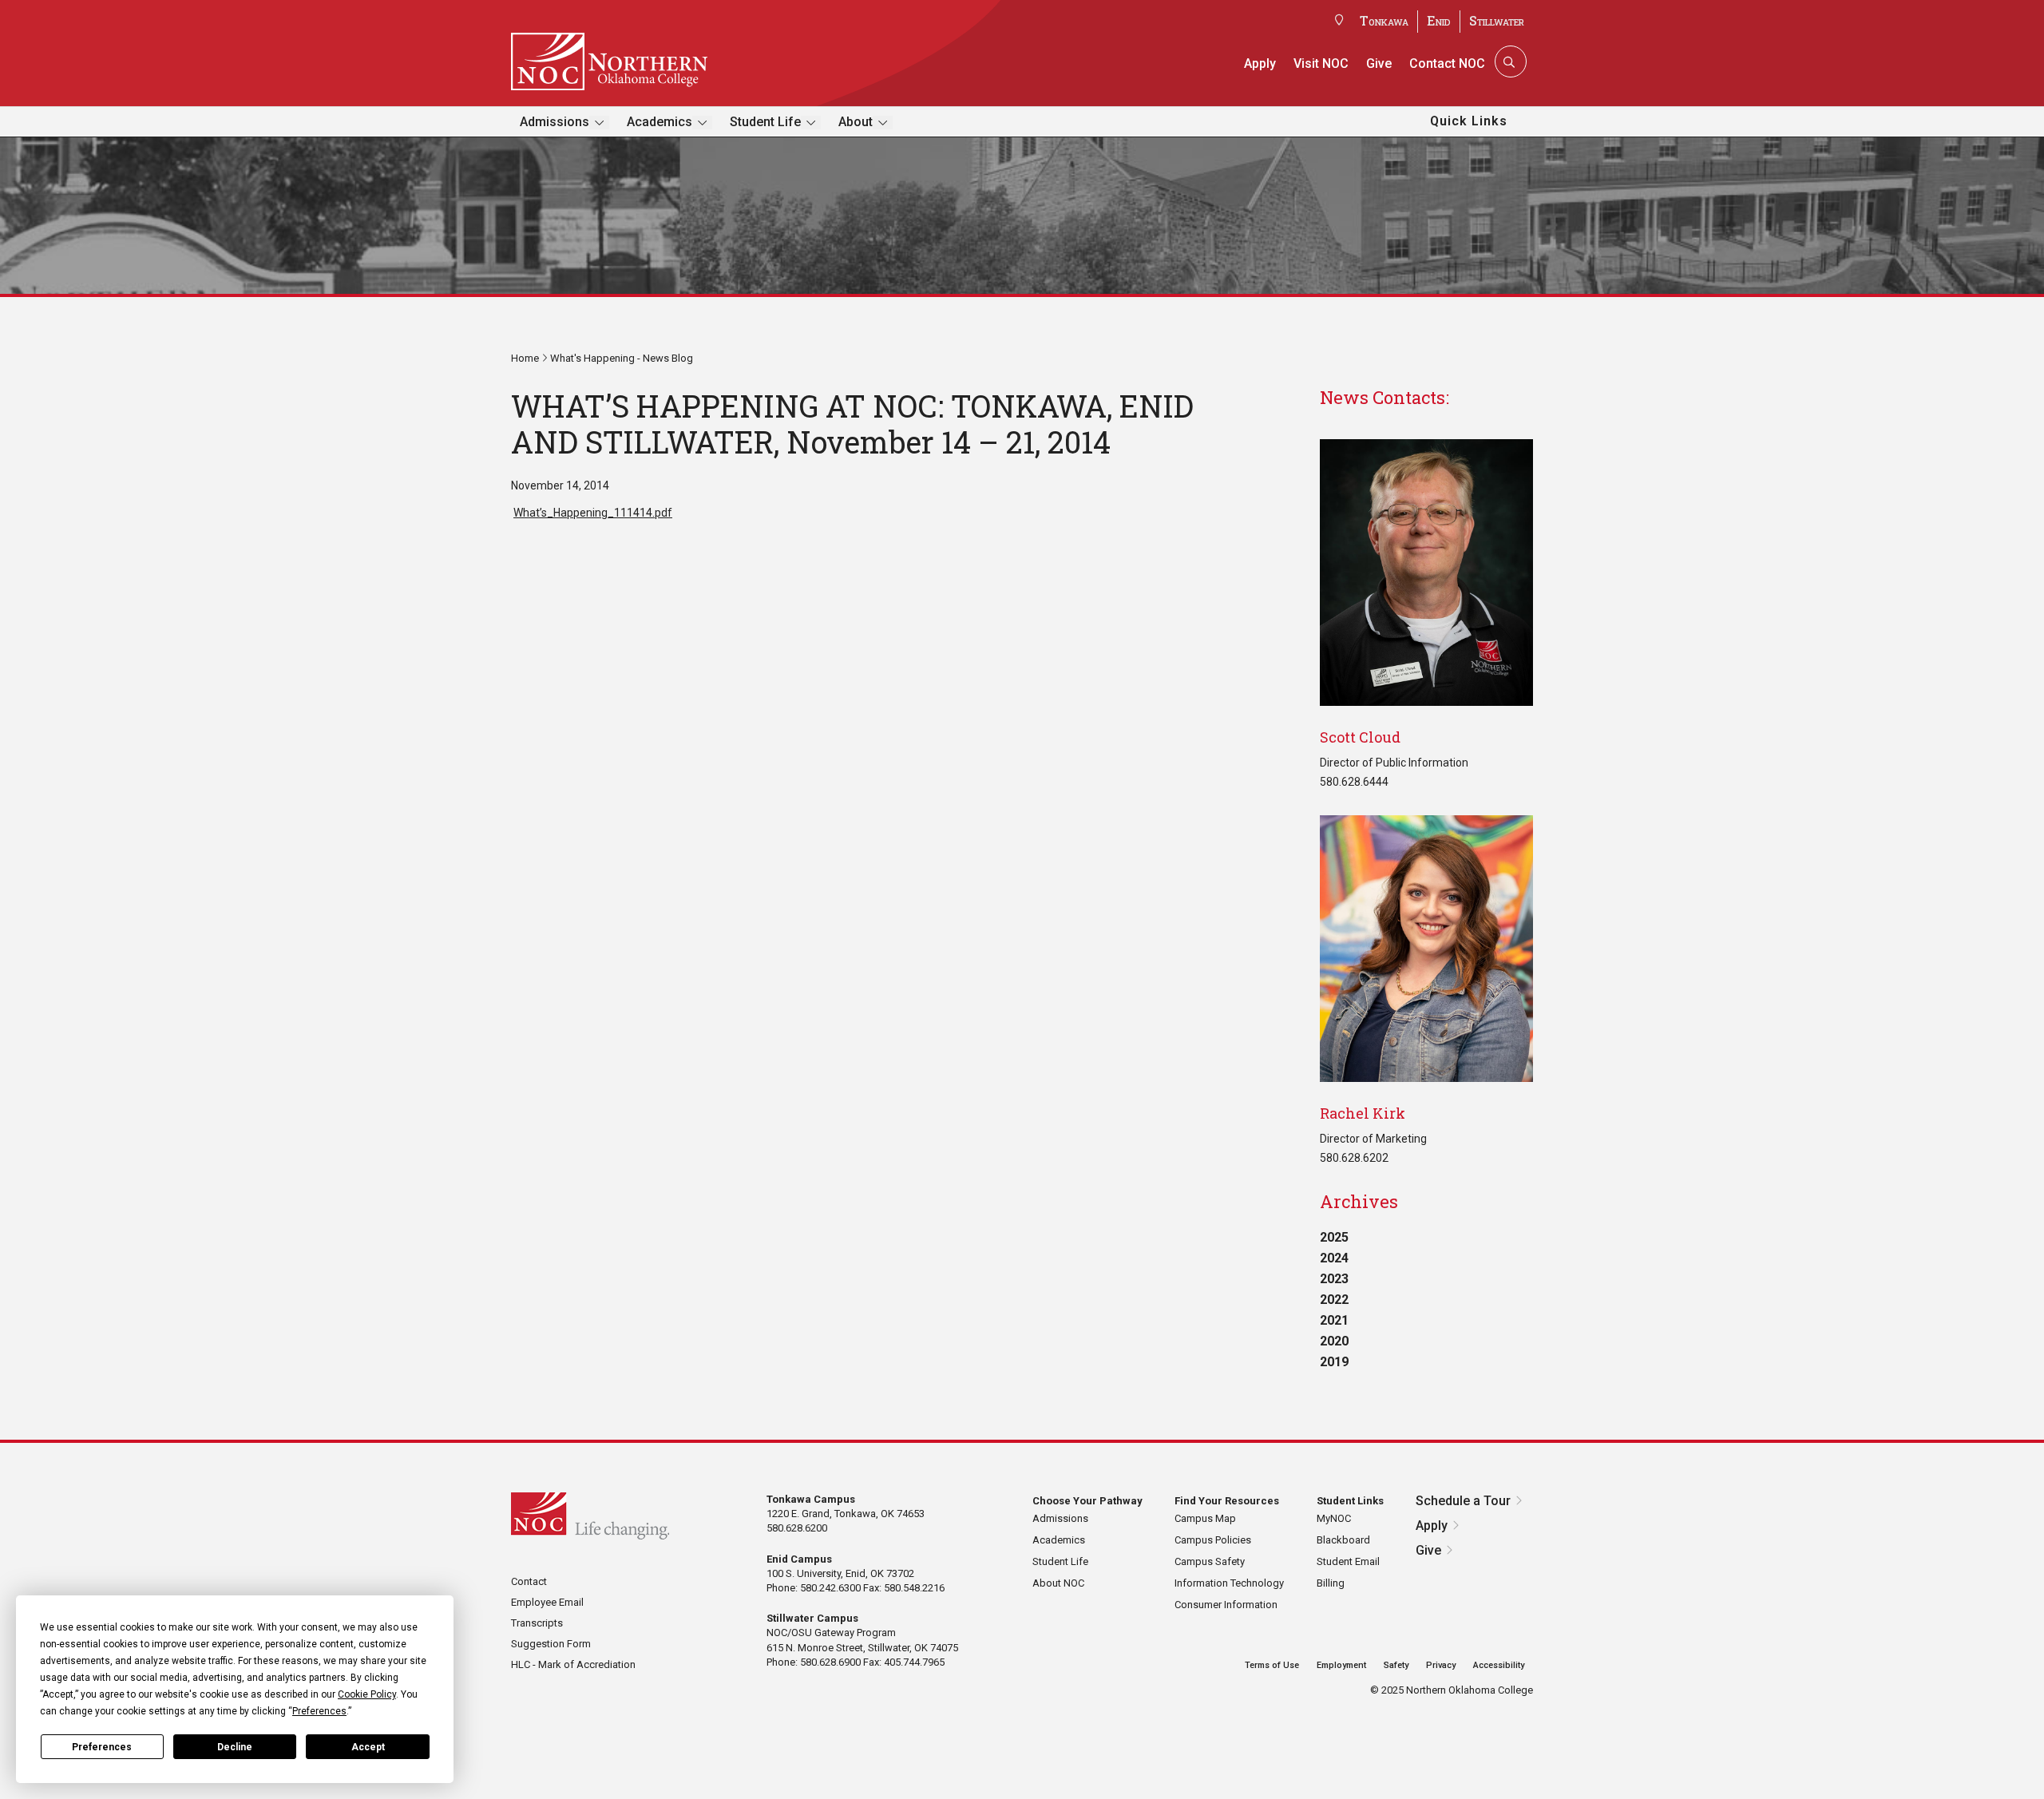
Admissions (555, 122)
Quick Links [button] (1469, 121)
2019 (1334, 1362)
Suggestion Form (551, 1644)
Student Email (1348, 1561)
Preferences (102, 1747)
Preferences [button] (319, 1711)
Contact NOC (1447, 63)
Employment (1341, 1665)
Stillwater (1497, 20)
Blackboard (1343, 1540)
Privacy (1441, 1665)
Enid (1439, 20)
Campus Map (1205, 1518)
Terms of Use (1272, 1665)
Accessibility (1499, 1665)
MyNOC (1334, 1518)
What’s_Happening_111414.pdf (593, 513)
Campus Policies (1213, 1540)
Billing (1331, 1583)
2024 (1334, 1258)
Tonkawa (1384, 20)
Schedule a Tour (1463, 1501)
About (856, 122)
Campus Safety (1210, 1561)
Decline (235, 1747)
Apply (1260, 63)
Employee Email (547, 1602)
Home (525, 358)
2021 (1334, 1320)
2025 (1334, 1237)
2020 (1334, 1341)
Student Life (765, 122)
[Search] (1509, 61)
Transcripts (537, 1623)
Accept (368, 1747)
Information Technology (1229, 1583)
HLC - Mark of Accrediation (573, 1664)
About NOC (1058, 1583)
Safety (1396, 1665)
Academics (660, 122)
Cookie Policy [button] (367, 1694)
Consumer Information (1226, 1605)
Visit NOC (1321, 63)
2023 (1334, 1279)
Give (1379, 63)
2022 (1334, 1300)
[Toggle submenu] (599, 123)
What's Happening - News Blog (622, 358)
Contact (529, 1581)
